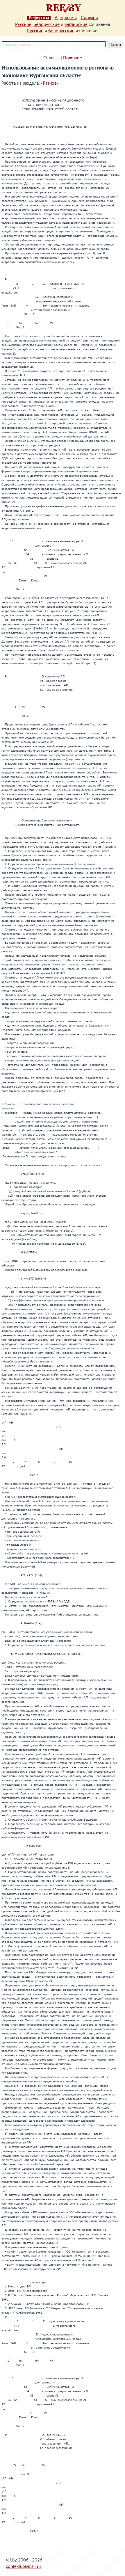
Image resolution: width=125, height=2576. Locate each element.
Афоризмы (66, 18)
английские (76, 25)
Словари (89, 18)
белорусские (47, 25)
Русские (23, 25)
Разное (50, 83)
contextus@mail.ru (23, 2567)
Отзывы (51, 58)
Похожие (73, 58)
